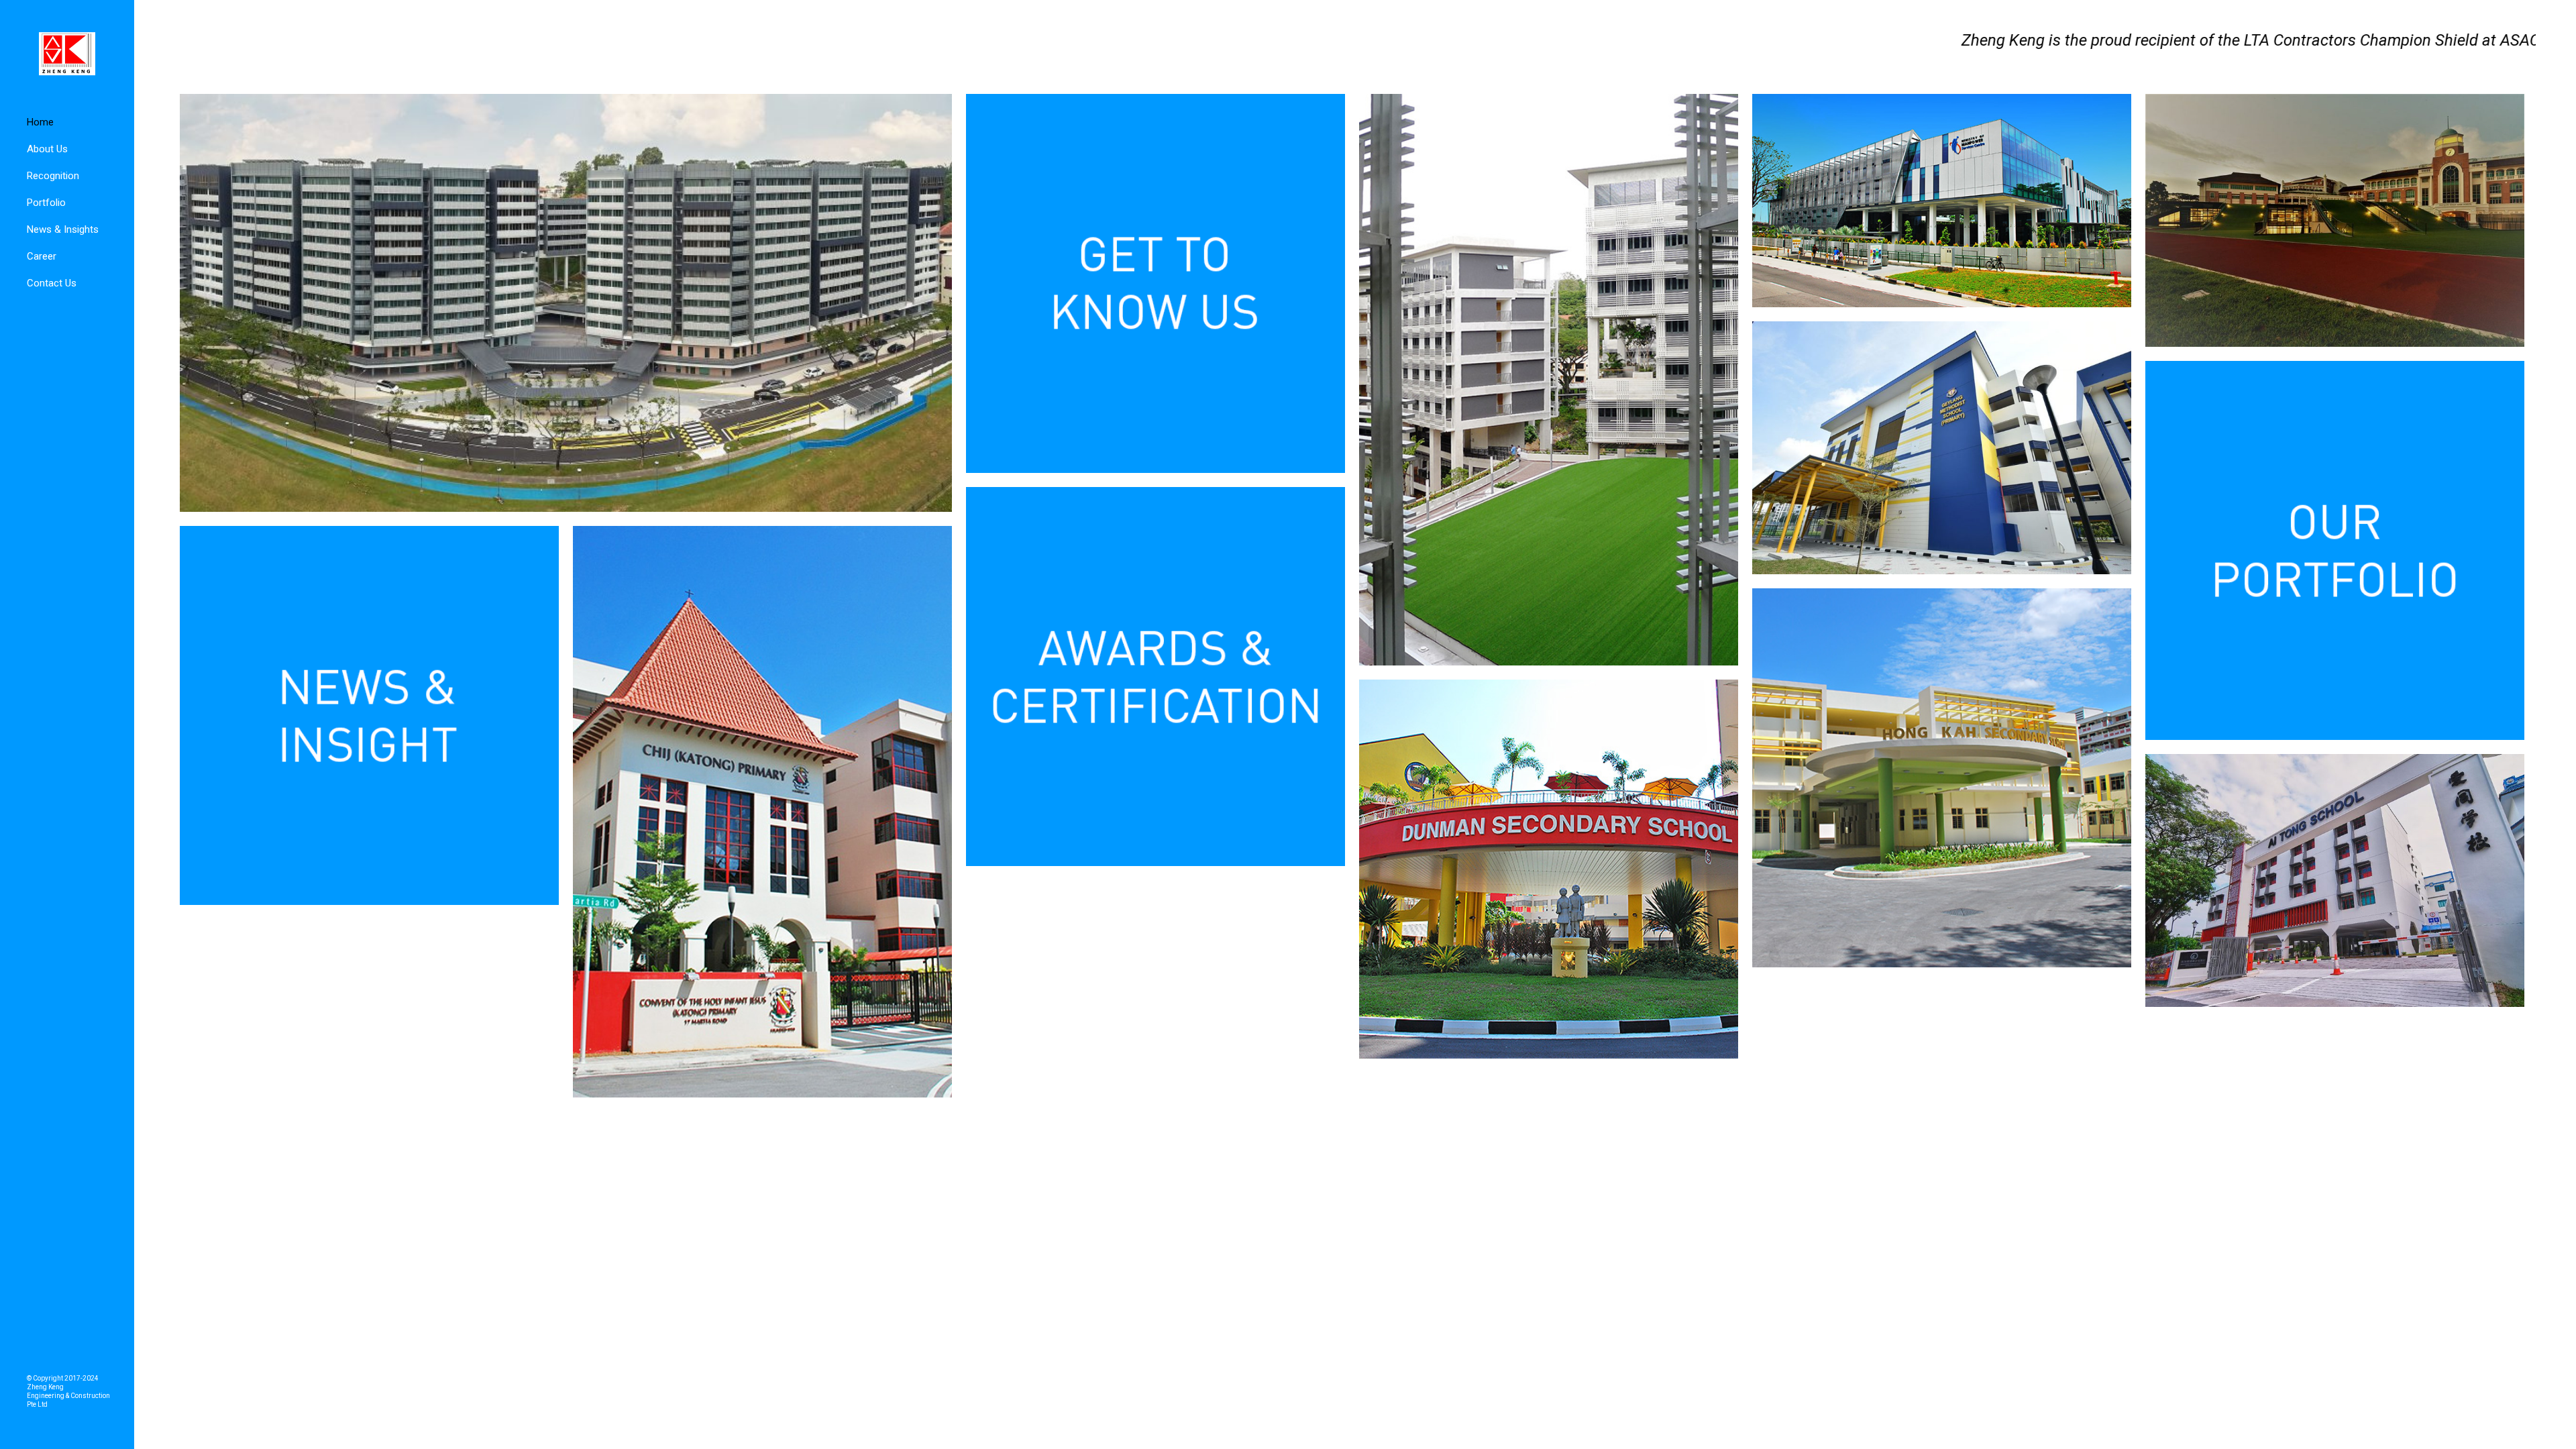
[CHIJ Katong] (762, 812)
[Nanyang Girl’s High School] (2335, 220)
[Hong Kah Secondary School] (1942, 778)
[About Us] (1156, 283)
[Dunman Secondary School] (1549, 869)
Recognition (53, 176)
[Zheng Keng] (67, 54)
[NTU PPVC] (566, 303)
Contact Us (52, 283)
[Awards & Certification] (1156, 677)
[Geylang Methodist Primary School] (1942, 448)
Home (40, 122)
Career (42, 256)
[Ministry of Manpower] (1942, 201)
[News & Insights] (369, 715)
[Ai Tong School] (2335, 880)
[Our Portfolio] (2335, 550)
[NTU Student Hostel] (1549, 380)
